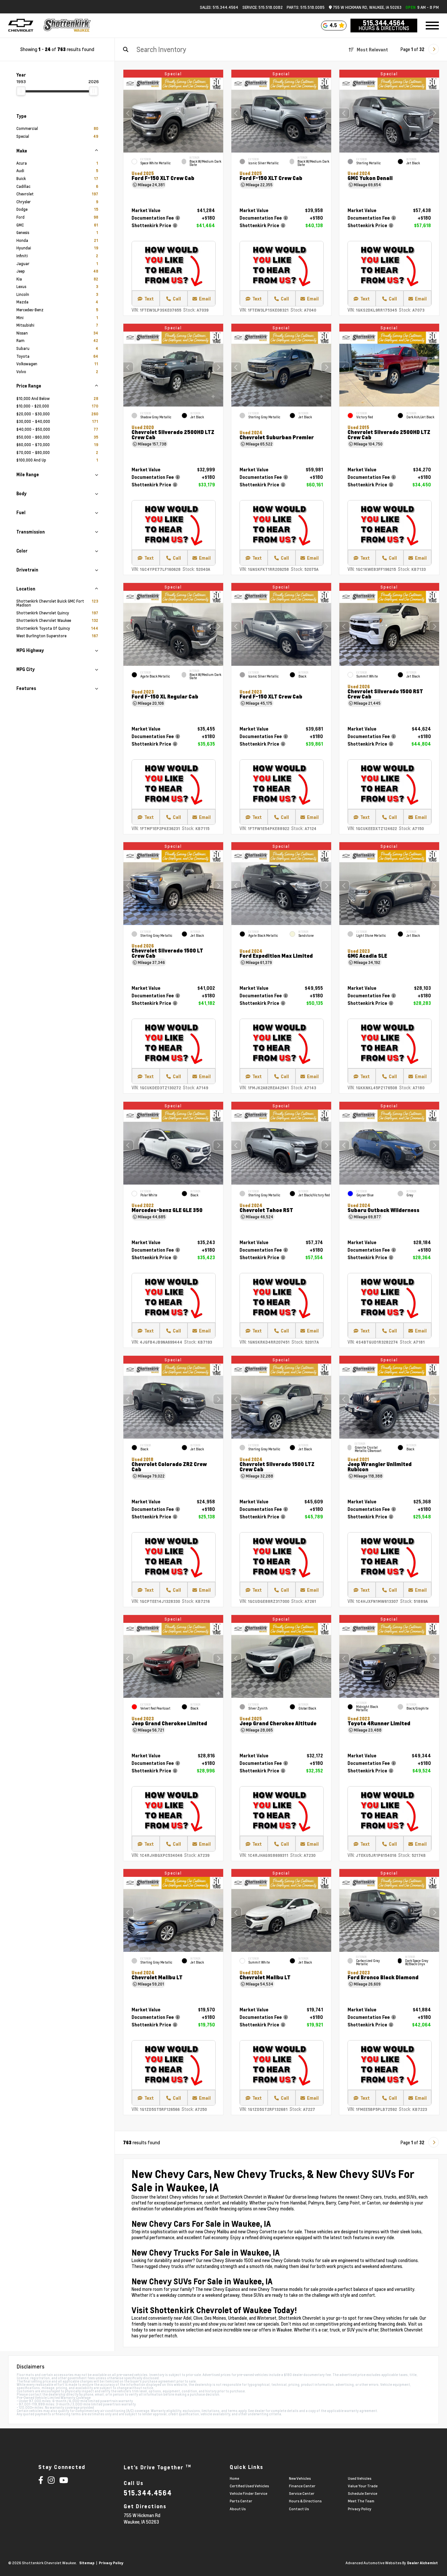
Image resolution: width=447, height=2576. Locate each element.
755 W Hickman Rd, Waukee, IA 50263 (367, 7)
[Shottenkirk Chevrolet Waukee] (67, 26)
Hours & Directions (384, 28)
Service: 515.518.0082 (263, 7)
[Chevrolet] (21, 26)
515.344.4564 (384, 23)
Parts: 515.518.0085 (306, 7)
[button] (218, 113)
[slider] (21, 91)
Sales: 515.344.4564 (219, 7)
